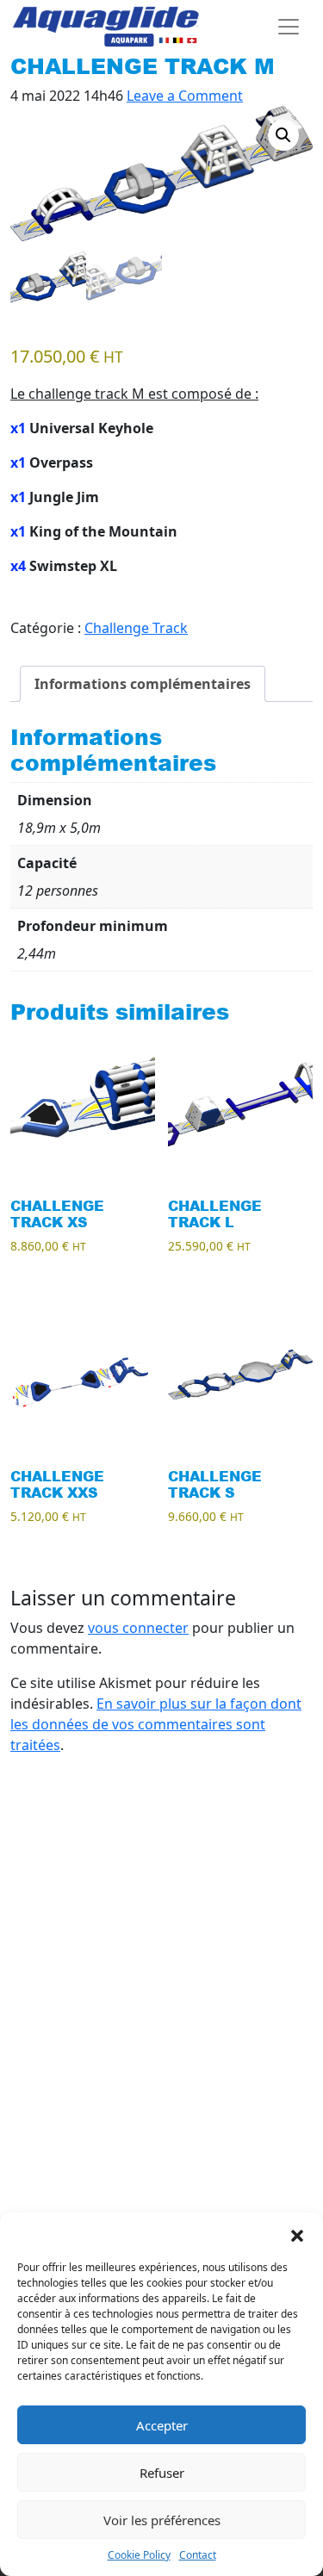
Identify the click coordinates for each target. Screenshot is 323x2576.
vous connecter (138, 1628)
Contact (198, 2555)
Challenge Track (136, 628)
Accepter (162, 2425)
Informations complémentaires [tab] (143, 684)
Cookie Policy (139, 2555)
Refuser (162, 2473)
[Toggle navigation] (289, 27)
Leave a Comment (185, 96)
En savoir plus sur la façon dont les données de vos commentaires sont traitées (156, 1724)
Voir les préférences (162, 2520)
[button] (297, 2234)
